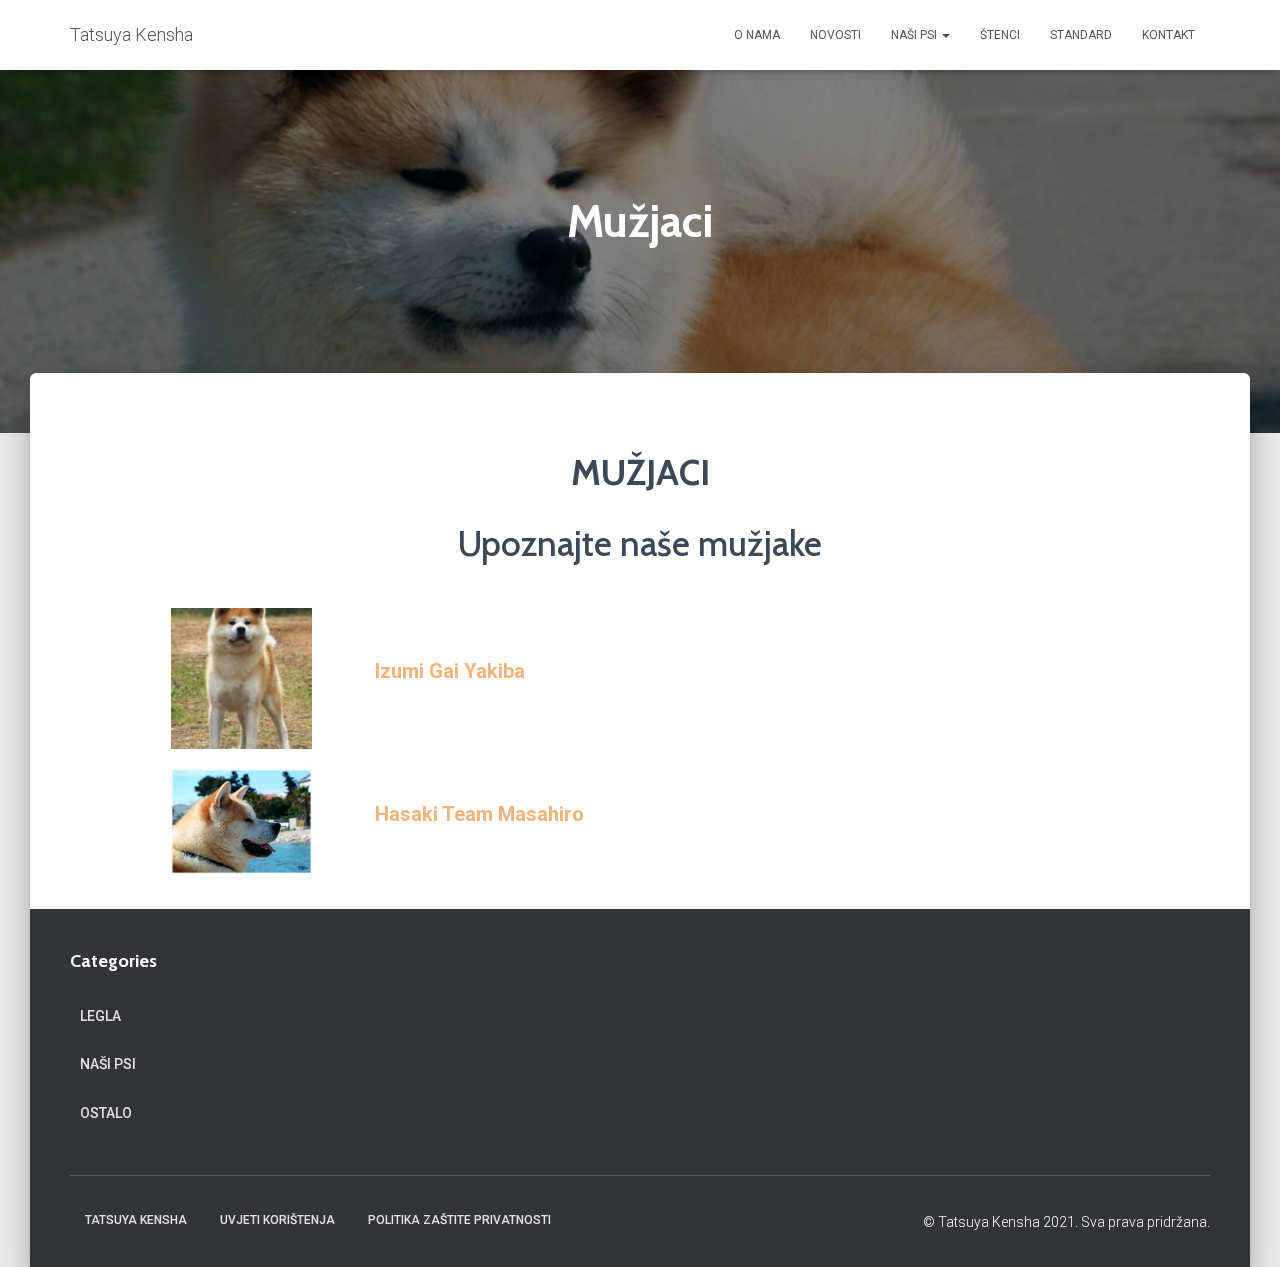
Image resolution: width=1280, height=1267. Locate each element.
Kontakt (1168, 35)
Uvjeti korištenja (277, 1220)
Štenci (1000, 35)
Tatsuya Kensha (136, 1220)
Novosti (835, 35)
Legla (100, 1016)
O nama (757, 35)
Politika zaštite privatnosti (459, 1220)
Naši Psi (915, 35)
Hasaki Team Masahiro (479, 814)
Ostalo (106, 1113)
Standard (1081, 35)
